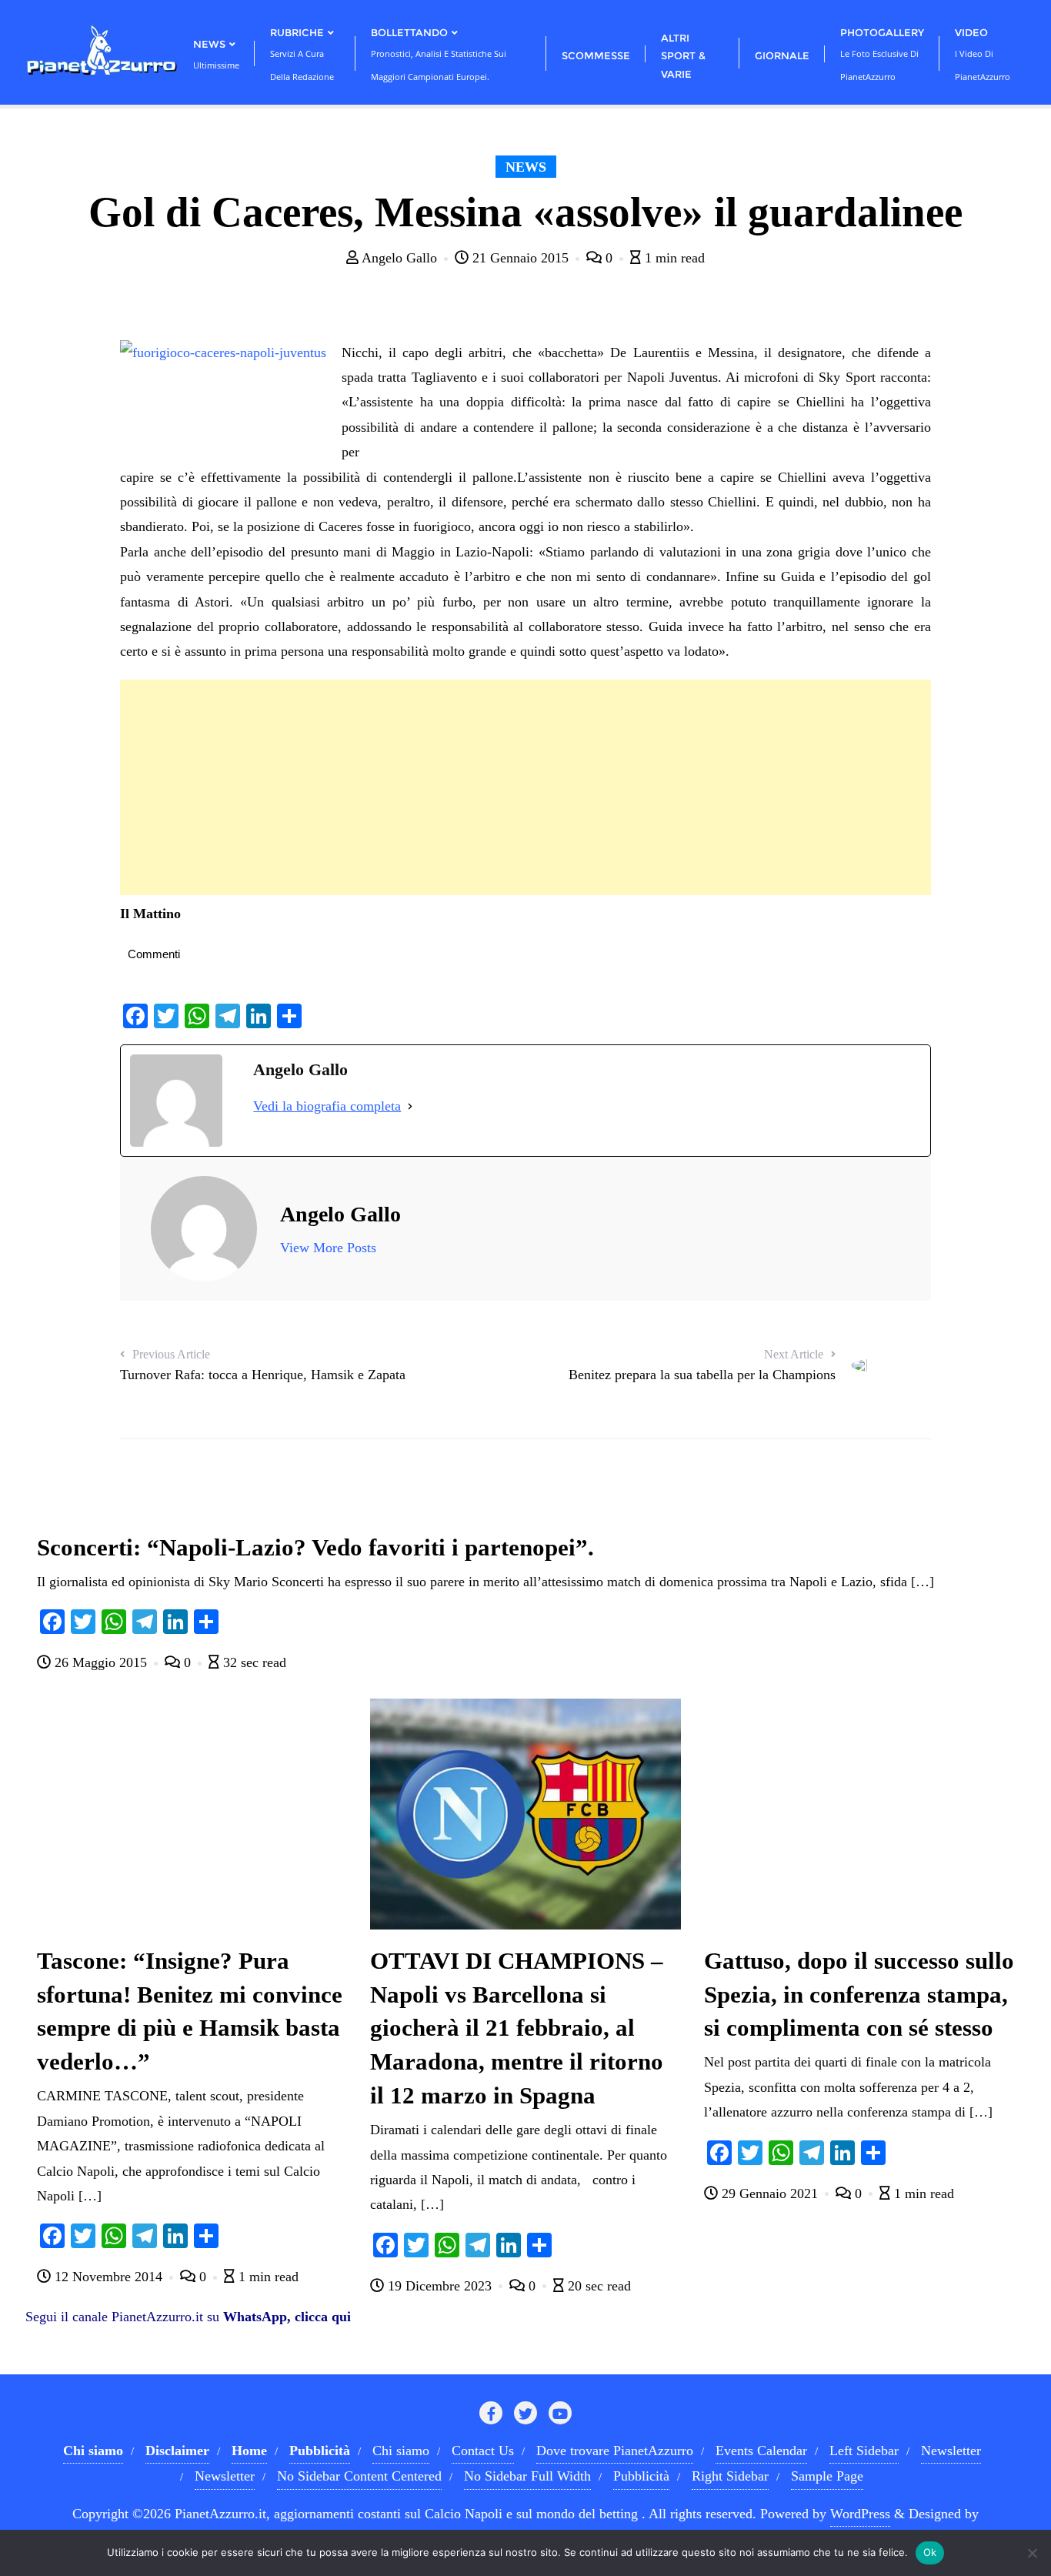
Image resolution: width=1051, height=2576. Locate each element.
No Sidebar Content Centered (359, 2476)
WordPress (860, 2514)
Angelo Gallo (400, 258)
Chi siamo (401, 2451)
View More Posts (328, 1248)
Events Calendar (761, 2451)
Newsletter (951, 2451)
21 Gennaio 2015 (520, 258)
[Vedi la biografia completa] (410, 1106)
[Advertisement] (525, 787)
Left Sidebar (864, 2451)
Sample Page (827, 2476)
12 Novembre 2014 (108, 2277)
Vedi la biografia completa (327, 1106)
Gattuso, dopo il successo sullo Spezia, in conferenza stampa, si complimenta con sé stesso (859, 1995)
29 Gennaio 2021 (770, 2193)
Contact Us (483, 2451)
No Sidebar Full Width (527, 2476)
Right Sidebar (730, 2476)
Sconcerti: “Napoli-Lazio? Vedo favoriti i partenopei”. (315, 1548)
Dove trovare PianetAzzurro (615, 2451)
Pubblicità (641, 2476)
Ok (930, 2552)
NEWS (526, 167)
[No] (1032, 2553)
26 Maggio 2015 (101, 1662)
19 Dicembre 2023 (440, 2286)
